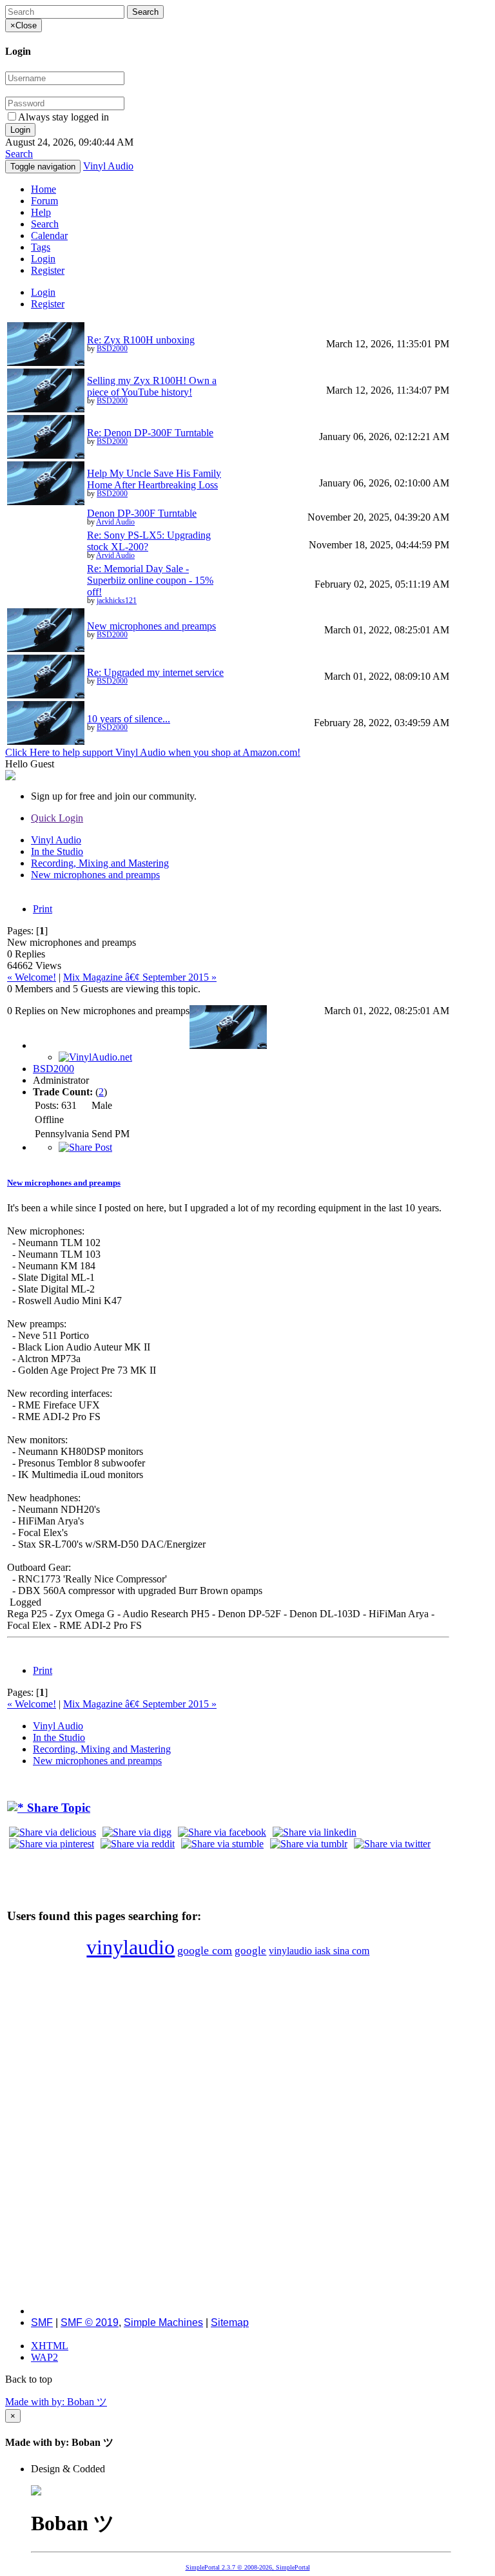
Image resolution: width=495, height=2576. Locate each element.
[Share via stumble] (222, 1844)
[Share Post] (85, 1147)
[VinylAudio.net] (95, 1057)
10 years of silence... (129, 719)
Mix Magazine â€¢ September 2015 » (140, 977)
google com (205, 1950)
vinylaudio (131, 1947)
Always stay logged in (63, 117)
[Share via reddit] (138, 1844)
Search (19, 154)
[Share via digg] (137, 1832)
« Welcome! (32, 977)
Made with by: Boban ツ (56, 2402)
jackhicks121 (117, 601)
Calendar (49, 235)
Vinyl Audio (108, 166)
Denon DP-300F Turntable (142, 513)
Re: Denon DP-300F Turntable (150, 433)
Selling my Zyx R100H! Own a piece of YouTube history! (152, 386)
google (250, 1951)
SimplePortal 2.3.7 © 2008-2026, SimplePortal (248, 2567)
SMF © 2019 (90, 2322)
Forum (44, 201)
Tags (41, 247)
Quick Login (57, 818)
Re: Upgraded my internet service (155, 672)
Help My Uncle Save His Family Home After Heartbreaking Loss (154, 479)
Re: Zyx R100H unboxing (141, 340)
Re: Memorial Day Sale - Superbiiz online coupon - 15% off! (150, 580)
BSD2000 (112, 349)
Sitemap (230, 2322)
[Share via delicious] (53, 1832)
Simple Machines (163, 2322)
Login (43, 259)
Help (41, 212)
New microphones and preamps (151, 626)
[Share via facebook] (222, 1832)
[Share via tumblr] (309, 1844)
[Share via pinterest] (52, 1844)
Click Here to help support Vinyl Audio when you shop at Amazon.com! (153, 752)
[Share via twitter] (392, 1844)
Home (44, 189)
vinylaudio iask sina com (319, 1951)
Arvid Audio (115, 522)
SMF (42, 2322)
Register (48, 270)
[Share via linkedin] (315, 1832)
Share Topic (57, 1808)
